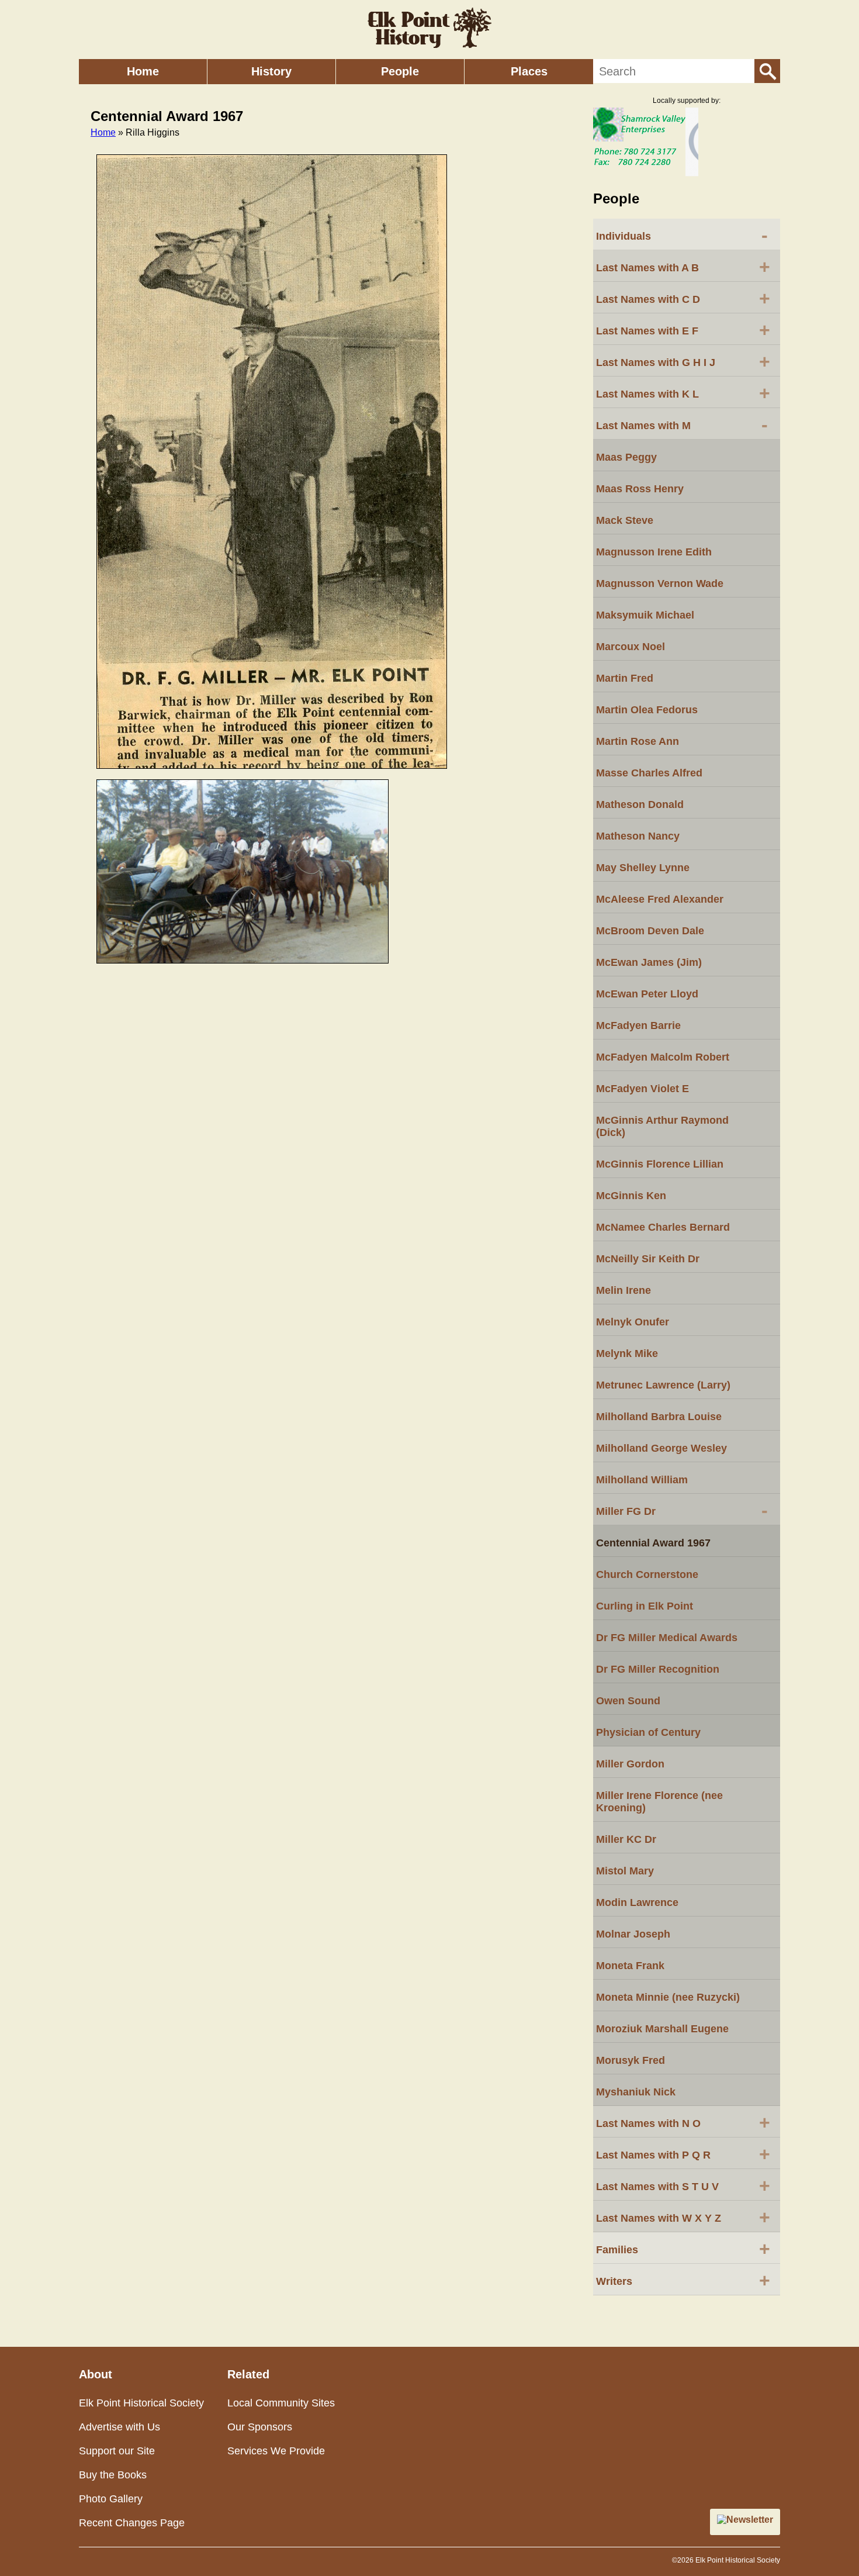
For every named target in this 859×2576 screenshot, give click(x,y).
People (400, 71)
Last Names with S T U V (683, 2185)
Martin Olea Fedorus (647, 710)
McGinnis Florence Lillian (660, 1164)
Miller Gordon (630, 1764)
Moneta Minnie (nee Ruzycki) (668, 1997)
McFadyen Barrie (638, 1025)
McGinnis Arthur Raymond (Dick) (662, 1126)
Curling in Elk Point (645, 1606)
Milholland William (642, 1480)
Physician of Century (648, 1732)
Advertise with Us (120, 2427)
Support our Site (117, 2451)
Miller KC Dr (626, 1839)
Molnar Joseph (633, 1934)
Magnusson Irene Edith (654, 552)
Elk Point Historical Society (141, 2403)
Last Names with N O (683, 2122)
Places (529, 71)
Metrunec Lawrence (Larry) (663, 1385)
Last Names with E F (683, 330)
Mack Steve (625, 520)
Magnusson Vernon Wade (660, 583)
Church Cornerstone (647, 1574)
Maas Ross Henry (640, 489)
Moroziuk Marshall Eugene (662, 2029)
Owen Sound (628, 1701)
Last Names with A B (683, 267)
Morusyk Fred (631, 2060)
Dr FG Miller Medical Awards (667, 1638)
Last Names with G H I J (683, 361)
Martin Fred (625, 678)
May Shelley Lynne (643, 868)
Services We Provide (276, 2451)
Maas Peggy (626, 457)
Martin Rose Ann (638, 741)
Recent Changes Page (132, 2523)
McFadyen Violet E (642, 1089)
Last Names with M (682, 424)
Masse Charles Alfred (649, 773)
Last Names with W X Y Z (683, 2217)
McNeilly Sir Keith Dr (648, 1259)
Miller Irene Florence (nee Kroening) (659, 1802)
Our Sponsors (260, 2427)
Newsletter (750, 2520)
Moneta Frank (630, 1966)
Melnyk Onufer (633, 1322)
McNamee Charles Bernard (663, 1227)
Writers (683, 2280)
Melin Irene (624, 1290)
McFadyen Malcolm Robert (663, 1057)
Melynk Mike (627, 1353)
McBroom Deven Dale (650, 931)
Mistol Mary (625, 1871)
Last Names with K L (683, 393)
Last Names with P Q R (683, 2154)
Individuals (682, 235)
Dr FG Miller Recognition (658, 1669)
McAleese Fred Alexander (660, 899)
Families (683, 2249)
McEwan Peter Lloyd (647, 994)
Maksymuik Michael (645, 615)
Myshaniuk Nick (636, 2092)
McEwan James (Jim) (649, 962)
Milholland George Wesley (661, 1448)
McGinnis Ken (631, 1196)
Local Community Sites (281, 2403)
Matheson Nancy (638, 836)
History (271, 71)
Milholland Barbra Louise (659, 1417)
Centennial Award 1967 (653, 1543)
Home (143, 71)
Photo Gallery (111, 2499)
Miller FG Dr (682, 1510)
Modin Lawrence (637, 1902)
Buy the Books (113, 2475)
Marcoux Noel (631, 647)
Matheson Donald (640, 804)
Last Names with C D (683, 298)
